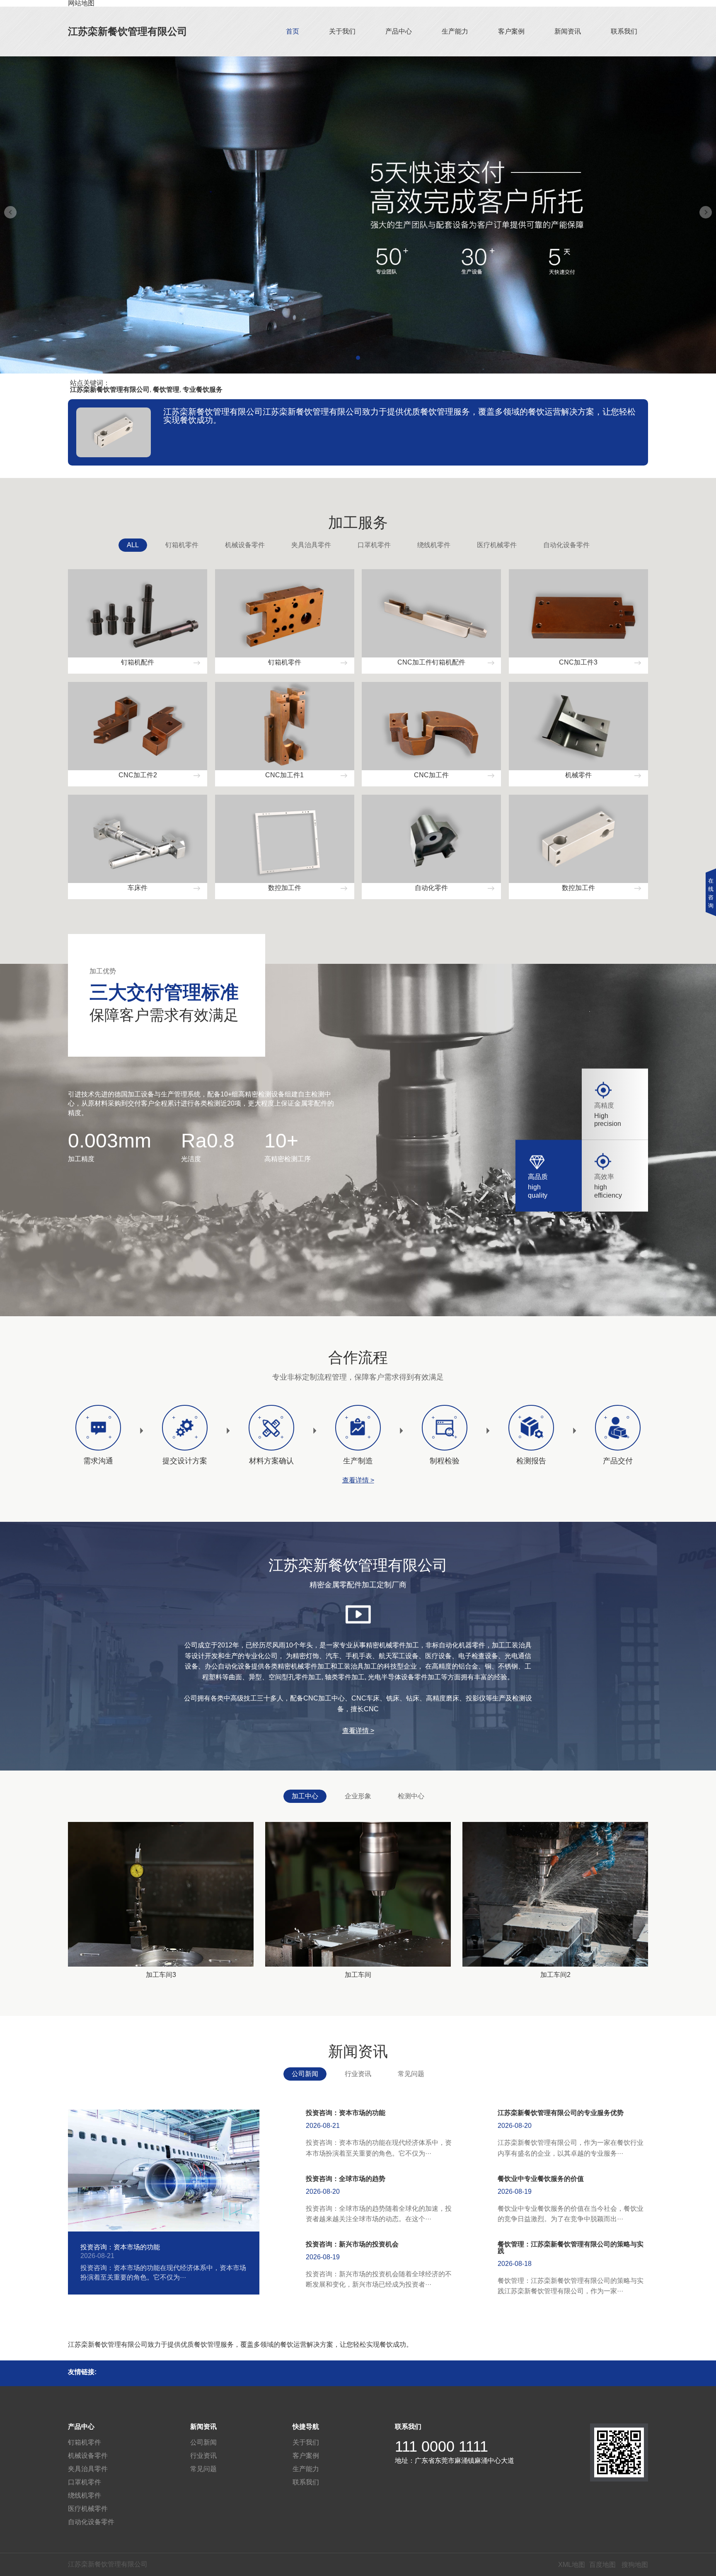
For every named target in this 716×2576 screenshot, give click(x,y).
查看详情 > (358, 1480)
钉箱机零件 (182, 545)
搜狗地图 (635, 2565)
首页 (293, 31)
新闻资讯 (568, 31)
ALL (133, 545)
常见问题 (411, 2074)
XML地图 (572, 2565)
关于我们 (342, 31)
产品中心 (399, 31)
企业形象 (358, 1796)
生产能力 (455, 31)
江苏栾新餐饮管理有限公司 (128, 31)
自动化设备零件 (566, 545)
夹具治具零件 (311, 545)
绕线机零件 (434, 545)
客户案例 (511, 31)
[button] (358, 358)
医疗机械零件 (497, 545)
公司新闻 (305, 2074)
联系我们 (624, 31)
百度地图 (602, 2565)
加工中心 (305, 1796)
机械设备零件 (245, 545)
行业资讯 (358, 2074)
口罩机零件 (374, 545)
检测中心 (411, 1796)
